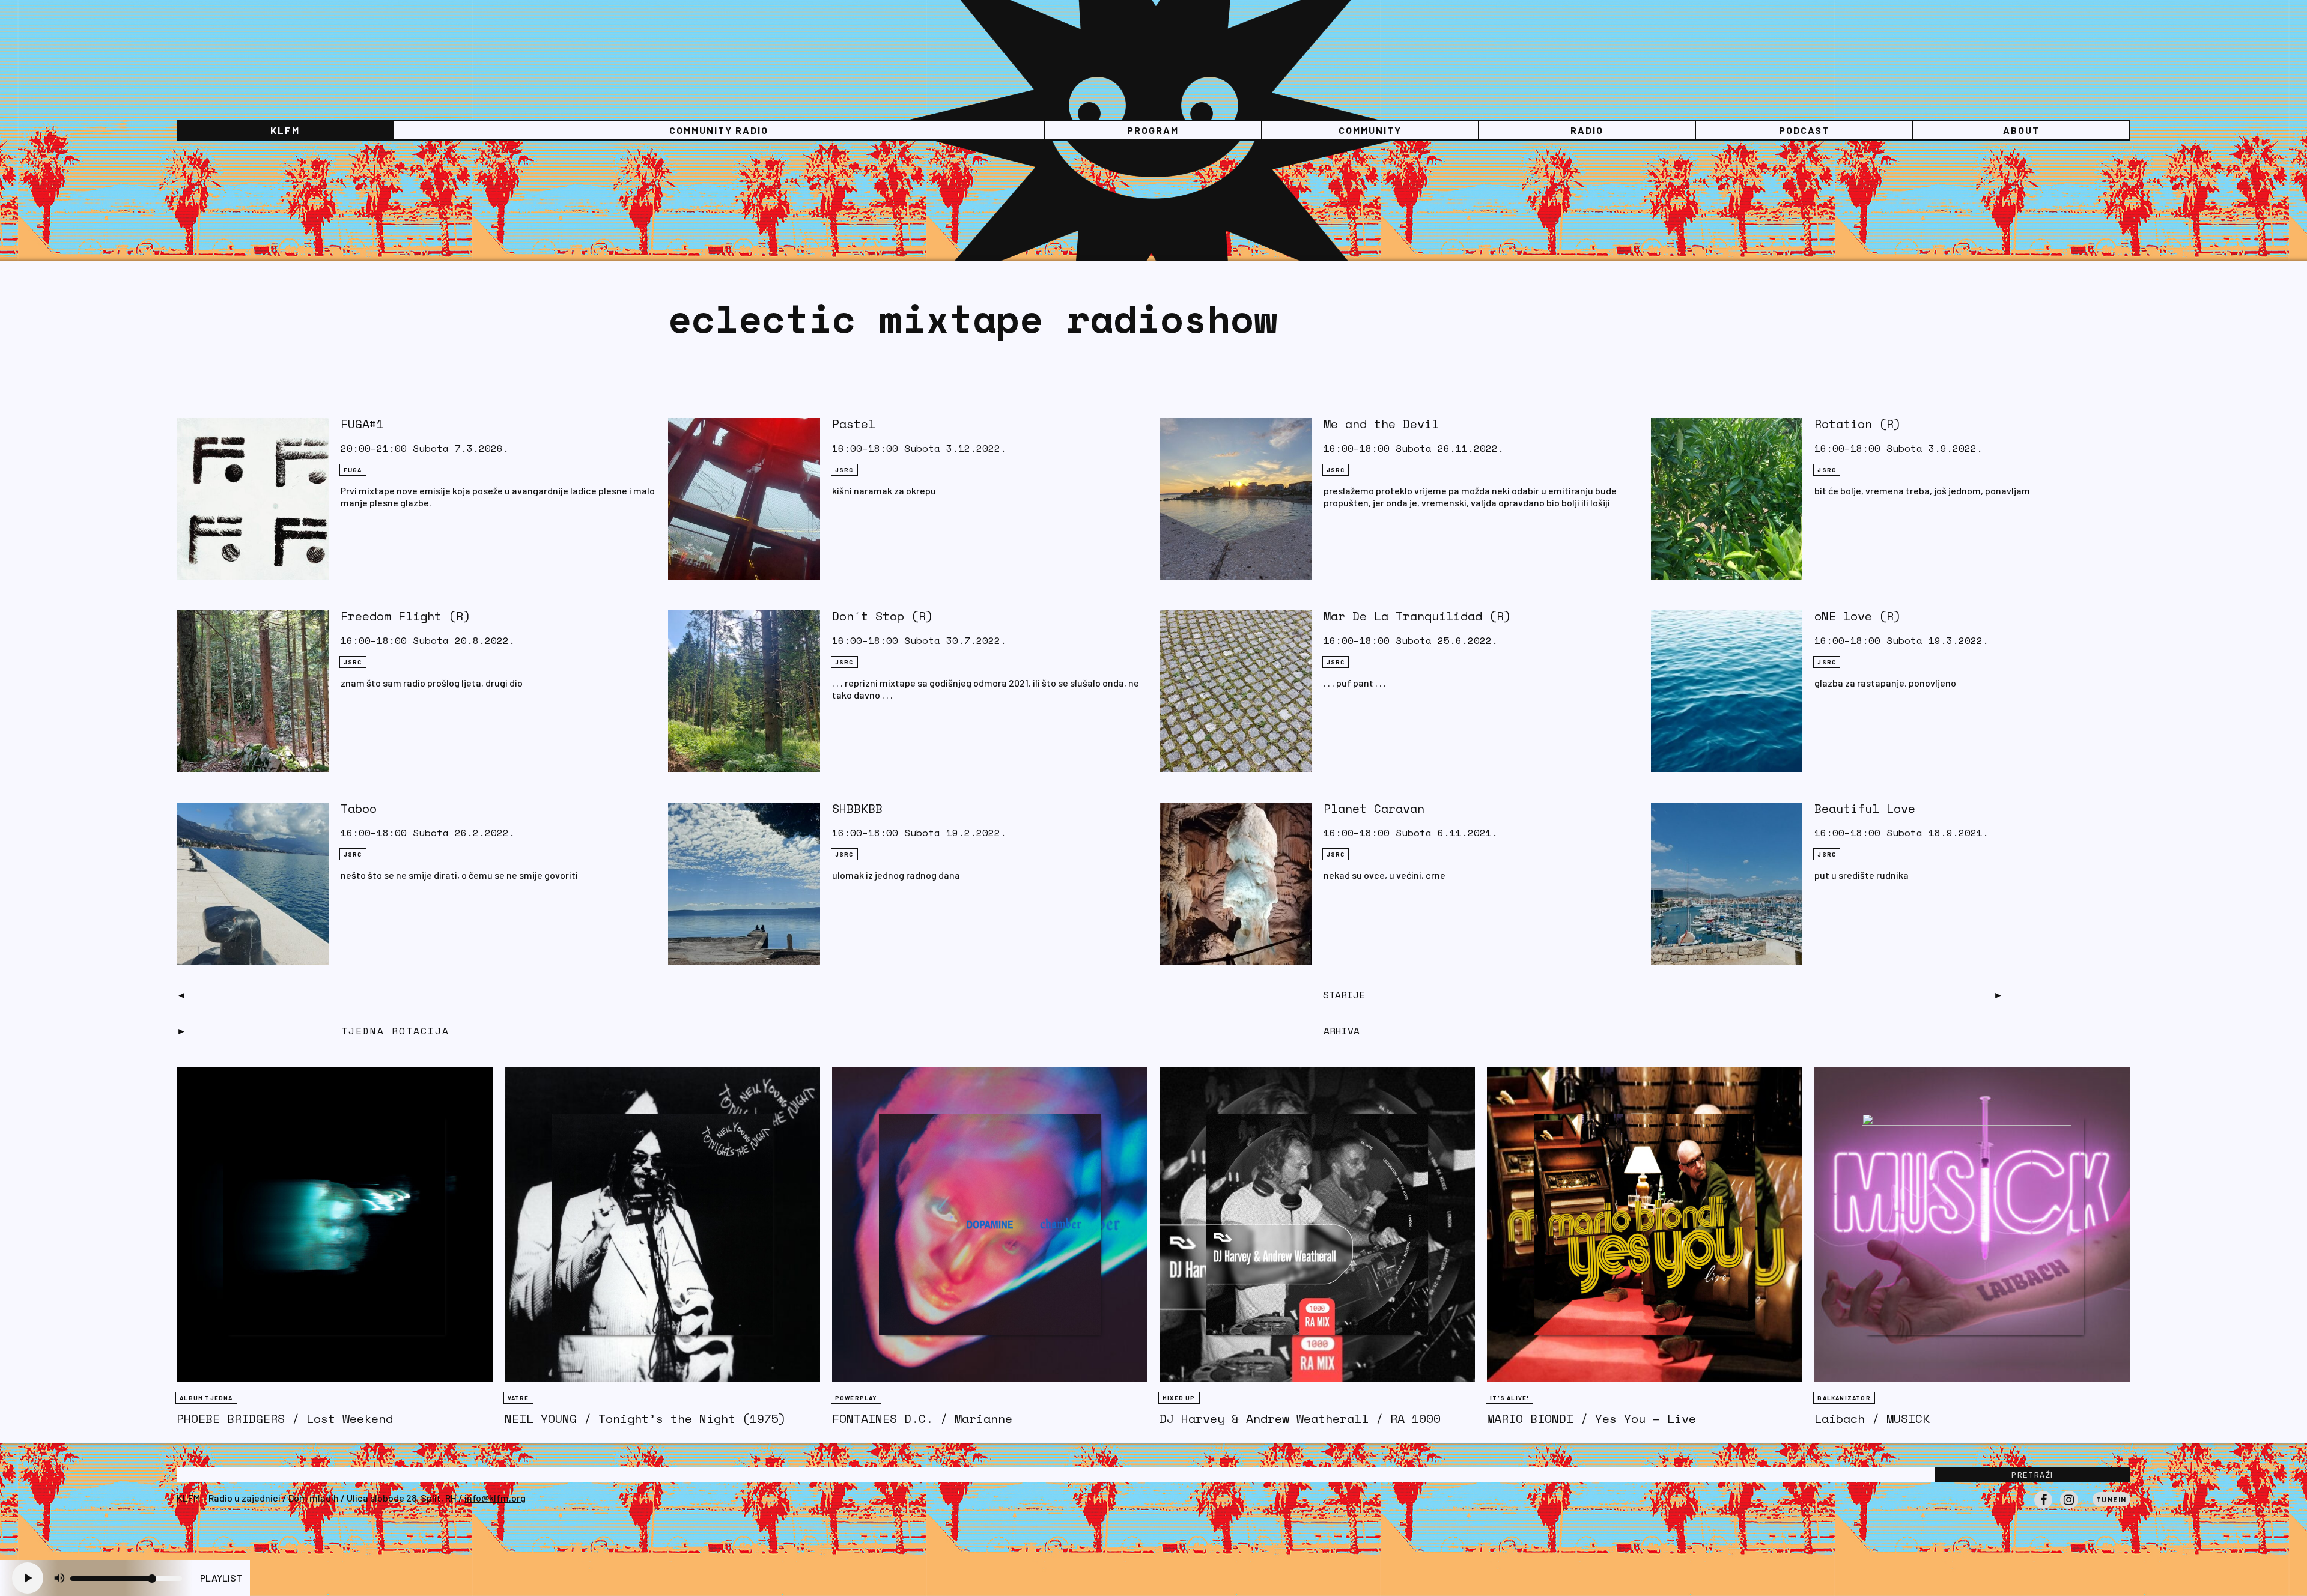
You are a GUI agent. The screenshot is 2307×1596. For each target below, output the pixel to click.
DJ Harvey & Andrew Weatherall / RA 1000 (1300, 1418)
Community (1370, 130)
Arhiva (1342, 1031)
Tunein (2111, 1499)
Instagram (2069, 1508)
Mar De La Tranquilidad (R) (1417, 616)
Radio (1587, 130)
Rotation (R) (1858, 424)
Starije (1344, 995)
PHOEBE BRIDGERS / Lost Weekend (285, 1418)
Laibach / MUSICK (1872, 1418)
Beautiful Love (1865, 808)
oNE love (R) (1858, 616)
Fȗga (353, 470)
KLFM (285, 130)
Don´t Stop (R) (883, 616)
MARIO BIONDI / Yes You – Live (1591, 1418)
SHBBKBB (857, 808)
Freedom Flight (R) (406, 616)
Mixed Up (1179, 1398)
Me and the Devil (1381, 424)
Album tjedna (206, 1398)
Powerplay (856, 1398)
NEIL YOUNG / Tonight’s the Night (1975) (645, 1418)
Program (1153, 130)
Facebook (2043, 1508)
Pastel (854, 424)
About (2021, 130)
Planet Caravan (1374, 808)
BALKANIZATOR (1844, 1398)
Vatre (518, 1398)
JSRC (844, 470)
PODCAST (1804, 130)
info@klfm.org (495, 1498)
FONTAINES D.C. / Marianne (922, 1418)
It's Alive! (1509, 1398)
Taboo (359, 808)
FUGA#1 (362, 424)
